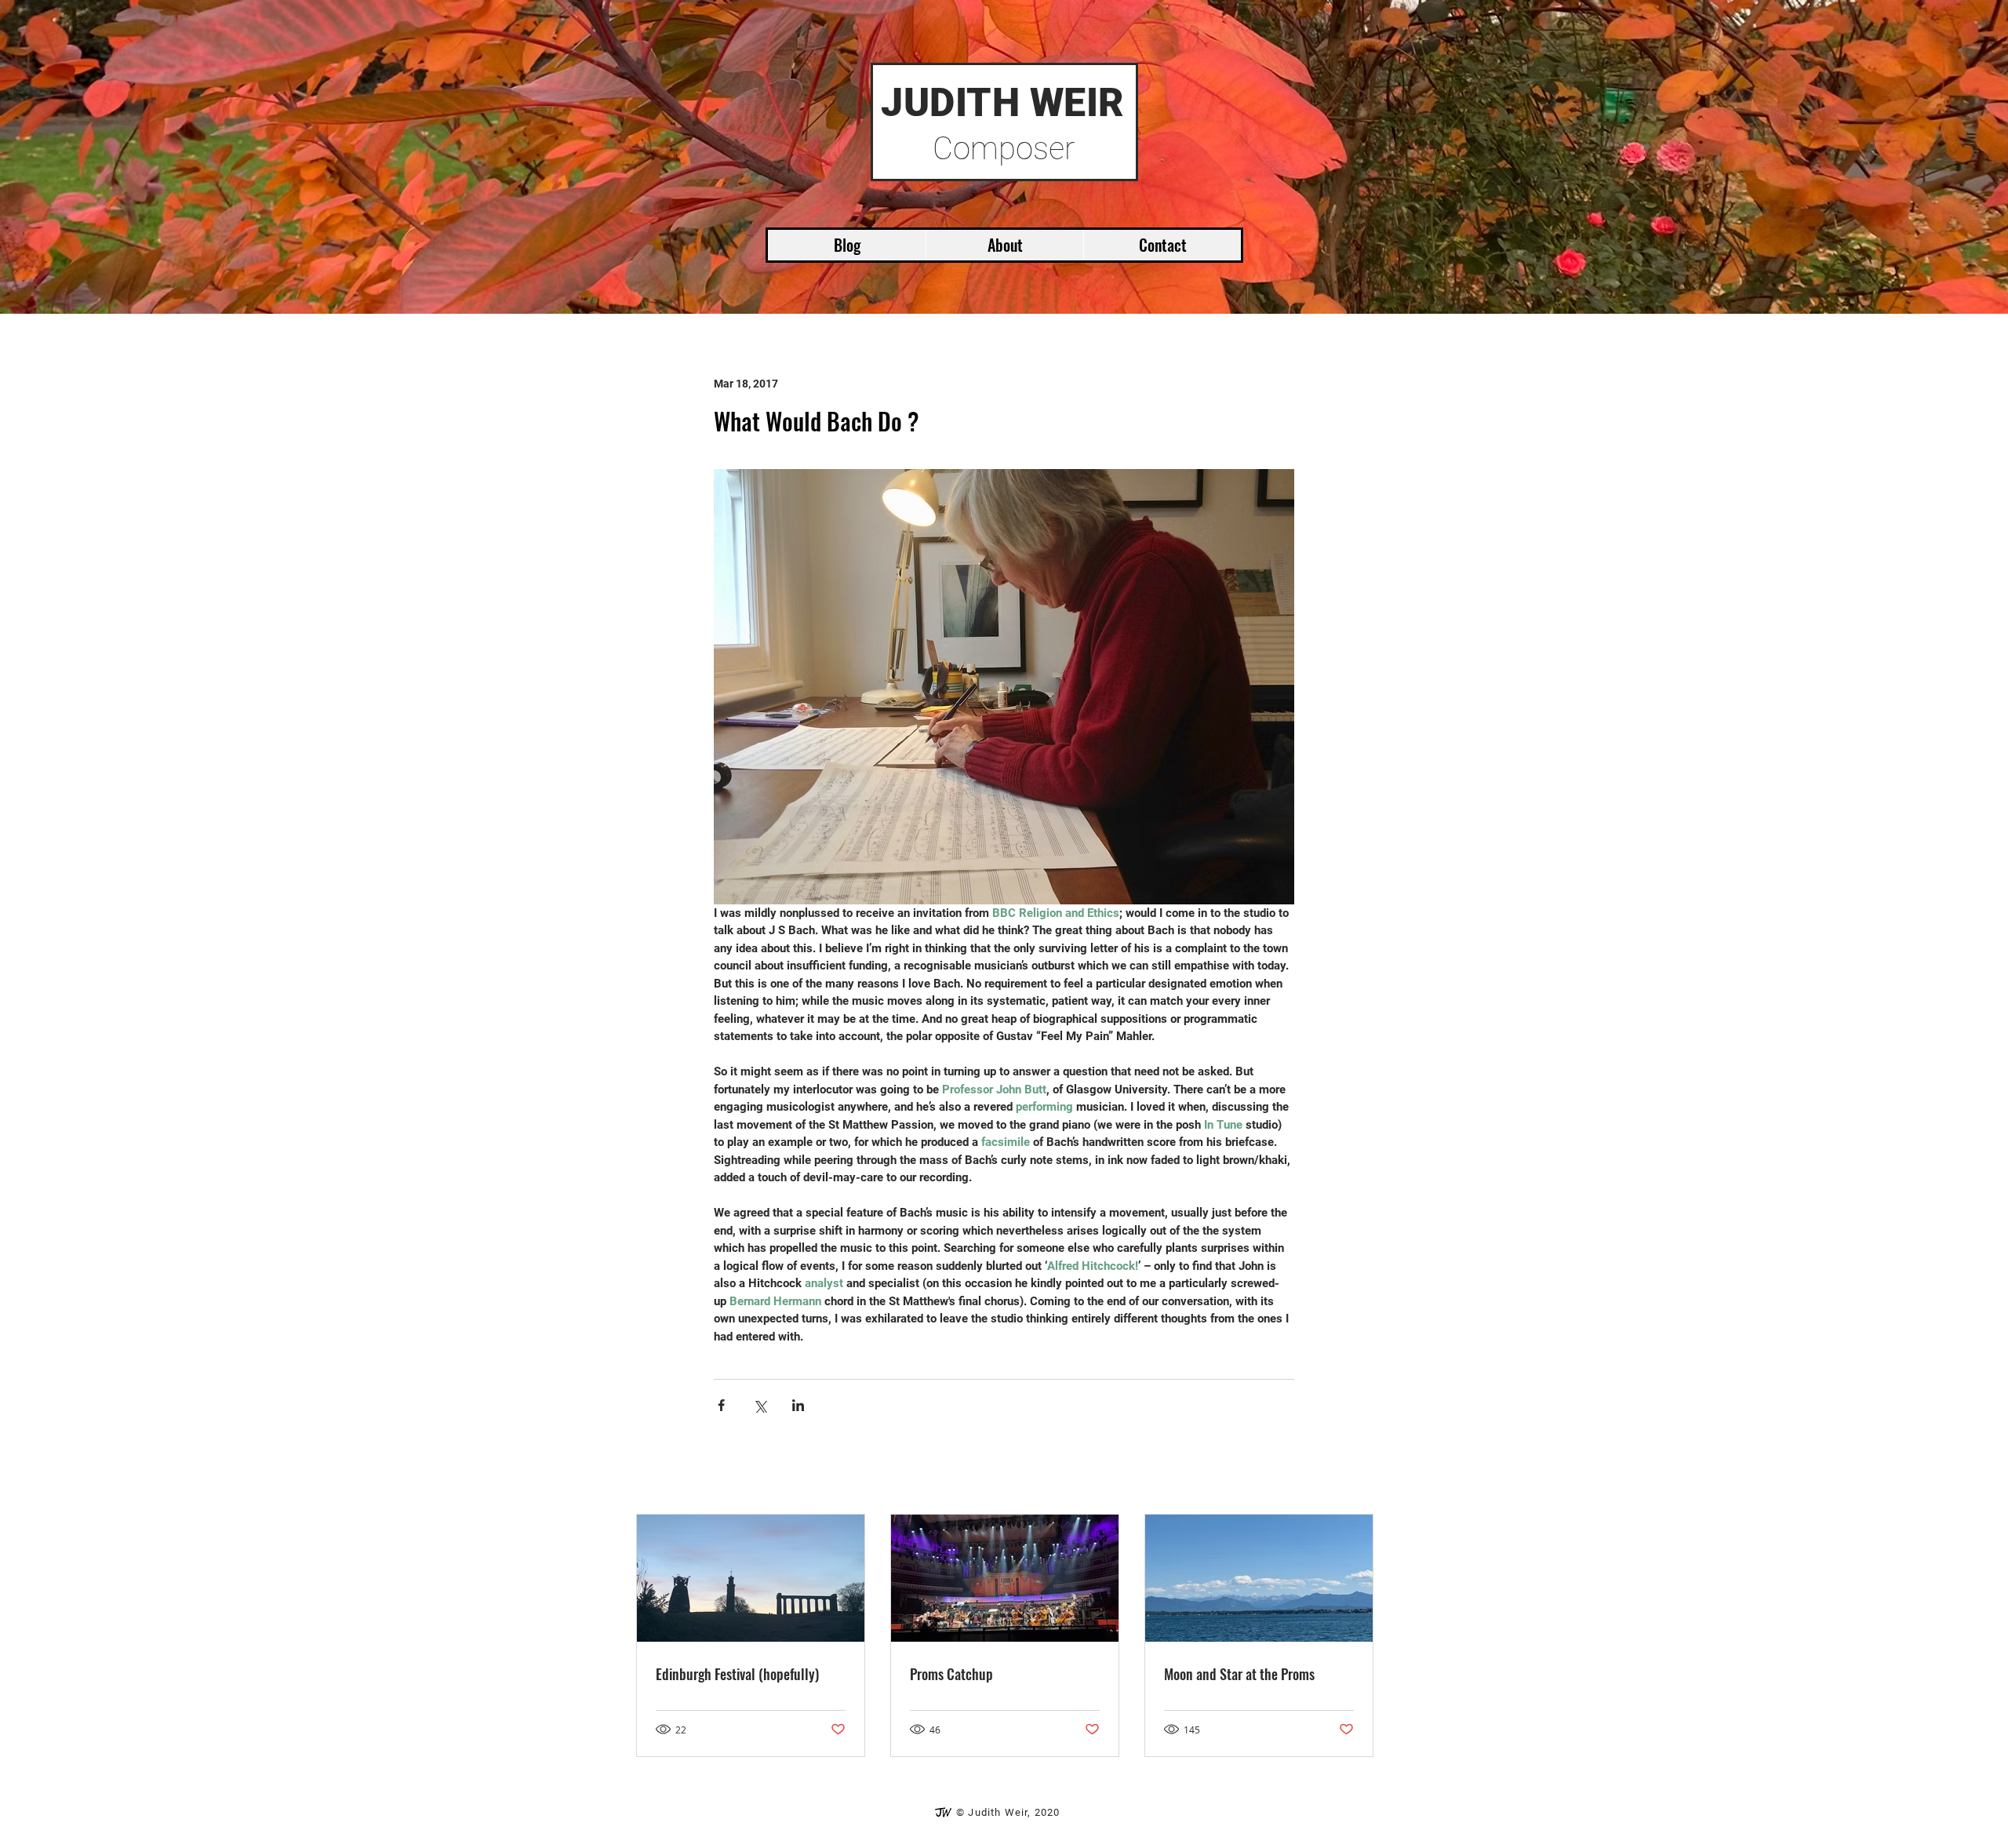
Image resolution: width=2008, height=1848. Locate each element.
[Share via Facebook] (721, 1405)
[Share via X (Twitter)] (760, 1405)
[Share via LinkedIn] (798, 1405)
